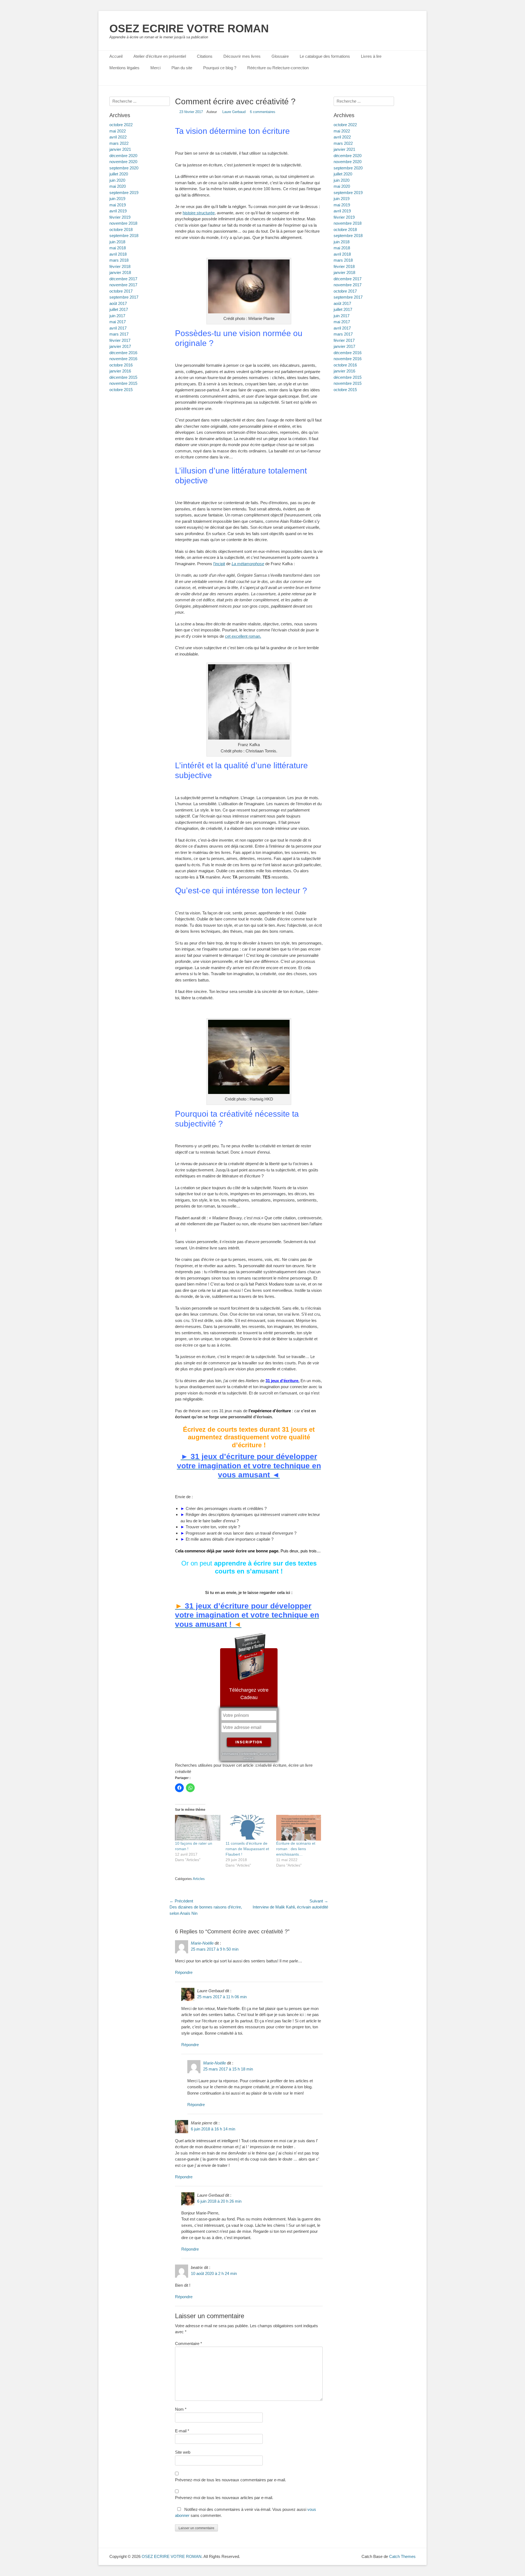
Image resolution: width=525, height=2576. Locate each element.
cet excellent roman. (243, 636)
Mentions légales (124, 68)
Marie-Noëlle (202, 1943)
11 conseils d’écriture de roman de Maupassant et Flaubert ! (247, 1849)
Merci (155, 68)
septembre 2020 (348, 168)
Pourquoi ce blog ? (220, 68)
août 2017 (342, 303)
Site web (183, 2452)
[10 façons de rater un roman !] (198, 1828)
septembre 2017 (348, 297)
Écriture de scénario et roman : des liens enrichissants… (296, 1849)
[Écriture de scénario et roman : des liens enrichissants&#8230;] (299, 1828)
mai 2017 (342, 322)
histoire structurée (199, 213)
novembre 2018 (348, 223)
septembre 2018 (348, 236)
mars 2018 (343, 260)
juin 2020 (342, 180)
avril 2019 (342, 211)
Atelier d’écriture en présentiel (160, 56)
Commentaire (189, 2343)
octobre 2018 (345, 229)
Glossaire (280, 56)
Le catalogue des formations (325, 56)
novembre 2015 (348, 383)
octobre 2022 (345, 125)
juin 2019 (342, 199)
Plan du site (182, 68)
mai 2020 (342, 186)
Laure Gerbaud (234, 112)
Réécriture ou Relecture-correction (278, 68)
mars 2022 (343, 143)
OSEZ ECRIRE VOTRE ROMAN (189, 28)
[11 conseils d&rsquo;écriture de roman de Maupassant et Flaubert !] (248, 1828)
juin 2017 (342, 316)
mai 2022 (342, 131)
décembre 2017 (348, 279)
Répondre (184, 1972)
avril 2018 (342, 254)
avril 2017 (342, 328)
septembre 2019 (348, 193)
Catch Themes (402, 2556)
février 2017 (344, 340)
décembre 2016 (348, 353)
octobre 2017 (345, 291)
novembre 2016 (348, 359)
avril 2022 (342, 137)
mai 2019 (342, 205)
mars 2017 (343, 334)
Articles (199, 1879)
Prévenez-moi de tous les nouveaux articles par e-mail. (224, 2498)
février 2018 (344, 266)
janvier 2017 (344, 346)
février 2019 (344, 217)
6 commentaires (263, 112)
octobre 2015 (345, 390)
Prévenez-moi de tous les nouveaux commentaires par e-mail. (231, 2480)
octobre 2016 (345, 365)
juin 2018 (342, 242)
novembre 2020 (348, 162)
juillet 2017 (343, 309)
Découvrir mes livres (242, 56)
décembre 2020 (348, 156)
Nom (181, 2409)
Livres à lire (371, 56)
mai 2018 (342, 248)
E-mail (182, 2431)
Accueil (116, 56)
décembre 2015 (348, 377)
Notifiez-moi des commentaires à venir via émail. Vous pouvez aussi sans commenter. (246, 2513)
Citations (205, 56)
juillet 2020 (343, 174)
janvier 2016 (344, 371)
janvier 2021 (344, 149)
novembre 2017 (348, 285)
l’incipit (219, 564)
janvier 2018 (344, 272)
